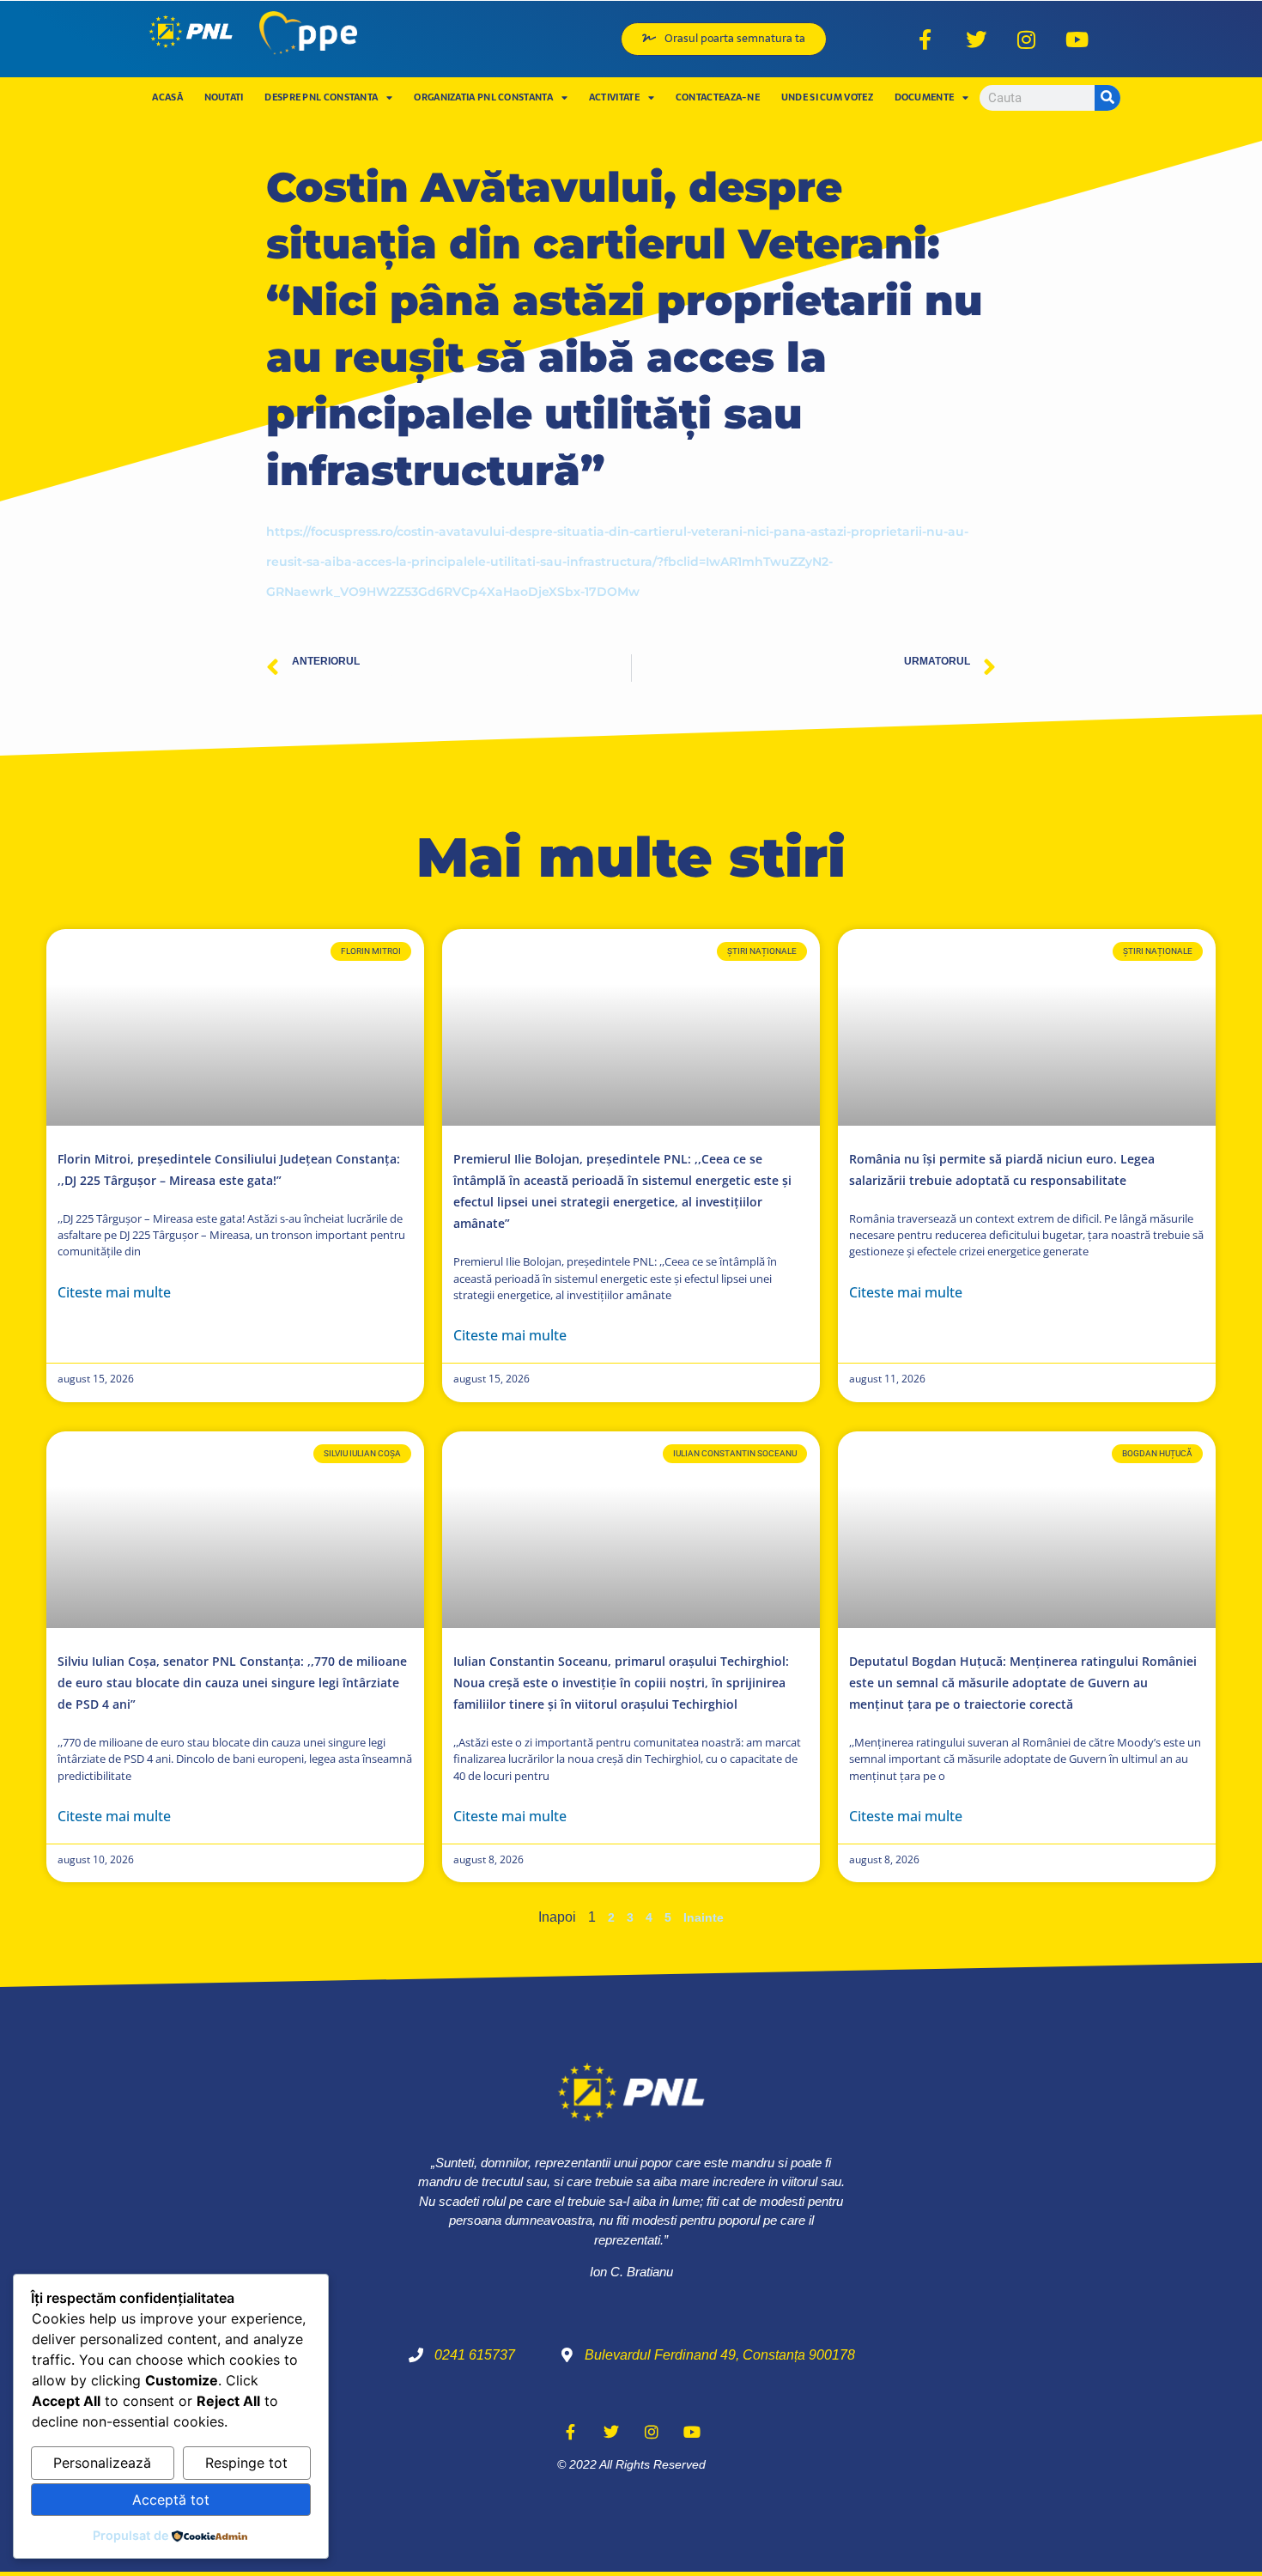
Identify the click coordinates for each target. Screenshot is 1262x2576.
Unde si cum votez (827, 97)
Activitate (614, 97)
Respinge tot (246, 2463)
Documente (925, 97)
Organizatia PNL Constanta (483, 97)
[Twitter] (976, 39)
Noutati (224, 97)
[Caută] (1107, 98)
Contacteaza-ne (718, 97)
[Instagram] (1027, 39)
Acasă (167, 97)
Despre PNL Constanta (321, 97)
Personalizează (102, 2463)
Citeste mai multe (114, 1292)
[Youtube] (1077, 39)
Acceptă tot (171, 2500)
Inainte (704, 1917)
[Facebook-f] (925, 39)
